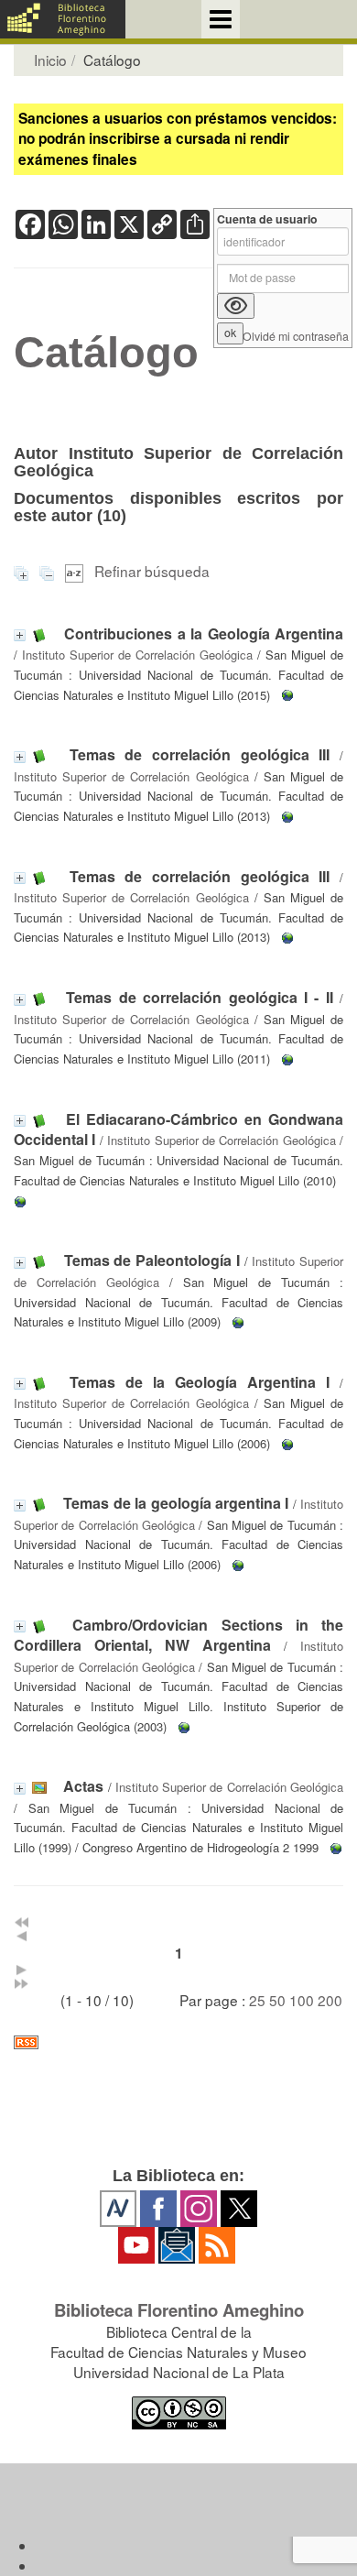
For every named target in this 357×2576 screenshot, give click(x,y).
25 (257, 2000)
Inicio (50, 60)
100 (302, 2000)
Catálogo (106, 353)
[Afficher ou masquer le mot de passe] (236, 306)
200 (330, 2000)
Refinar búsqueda (152, 571)
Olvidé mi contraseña (296, 337)
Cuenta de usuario (267, 219)
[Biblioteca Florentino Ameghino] (63, 19)
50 (277, 2000)
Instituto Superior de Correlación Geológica (137, 655)
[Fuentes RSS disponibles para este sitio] (178, 2042)
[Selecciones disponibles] (76, 571)
